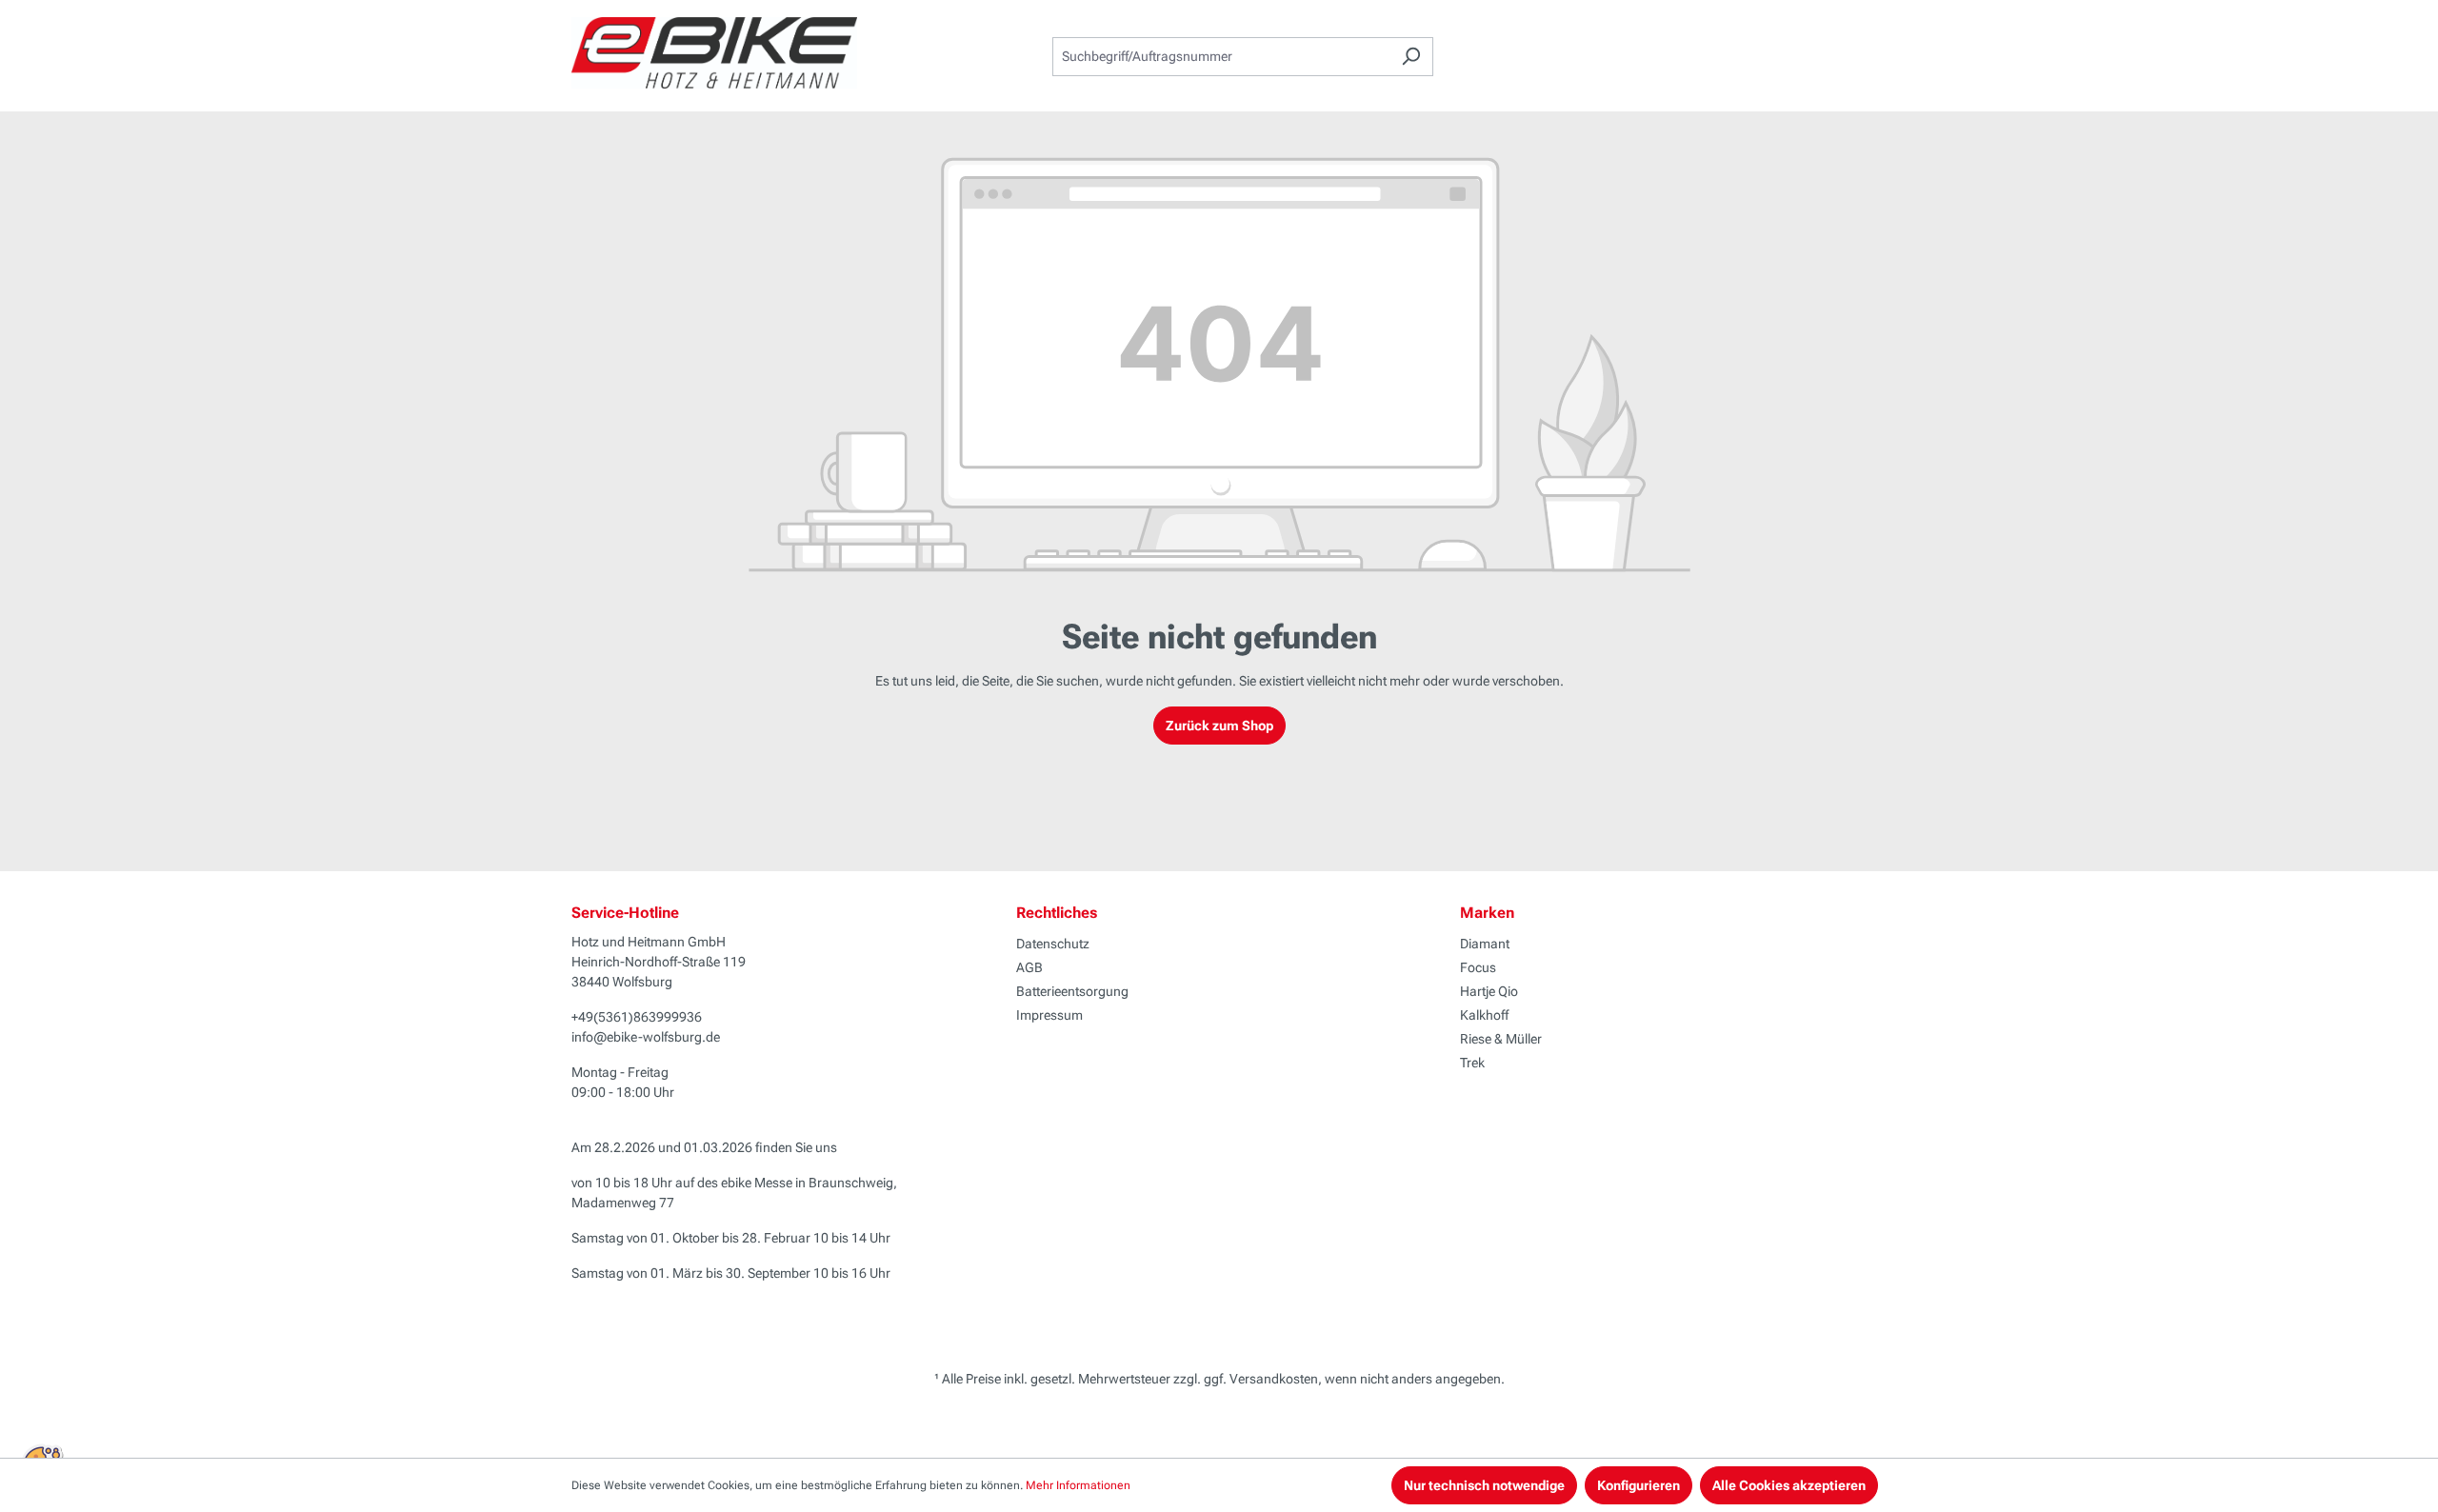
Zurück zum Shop (1219, 726)
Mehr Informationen (1078, 1485)
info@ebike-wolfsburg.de (646, 1037)
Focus (1478, 967)
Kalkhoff (1484, 1015)
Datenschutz (1053, 944)
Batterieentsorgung (1072, 991)
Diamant (1485, 944)
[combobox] (1221, 57)
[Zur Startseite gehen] (714, 53)
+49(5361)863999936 (637, 1017)
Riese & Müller (1501, 1039)
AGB (1029, 967)
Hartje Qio (1489, 991)
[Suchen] (1411, 57)
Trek (1472, 1063)
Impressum (1049, 1015)
